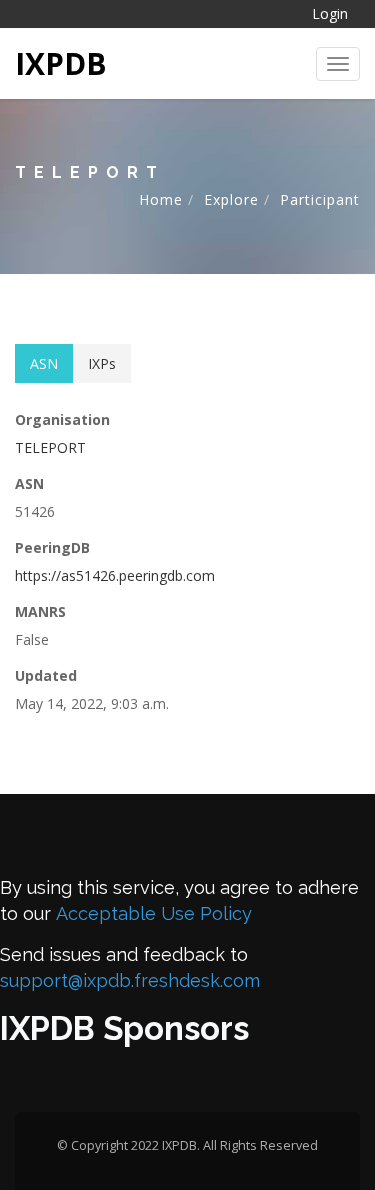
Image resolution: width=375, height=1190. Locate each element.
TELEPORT (50, 447)
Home (161, 199)
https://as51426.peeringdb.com (115, 575)
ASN (44, 363)
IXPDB (61, 63)
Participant (320, 199)
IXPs (102, 363)
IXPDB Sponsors (124, 1028)
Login (330, 13)
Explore (231, 199)
